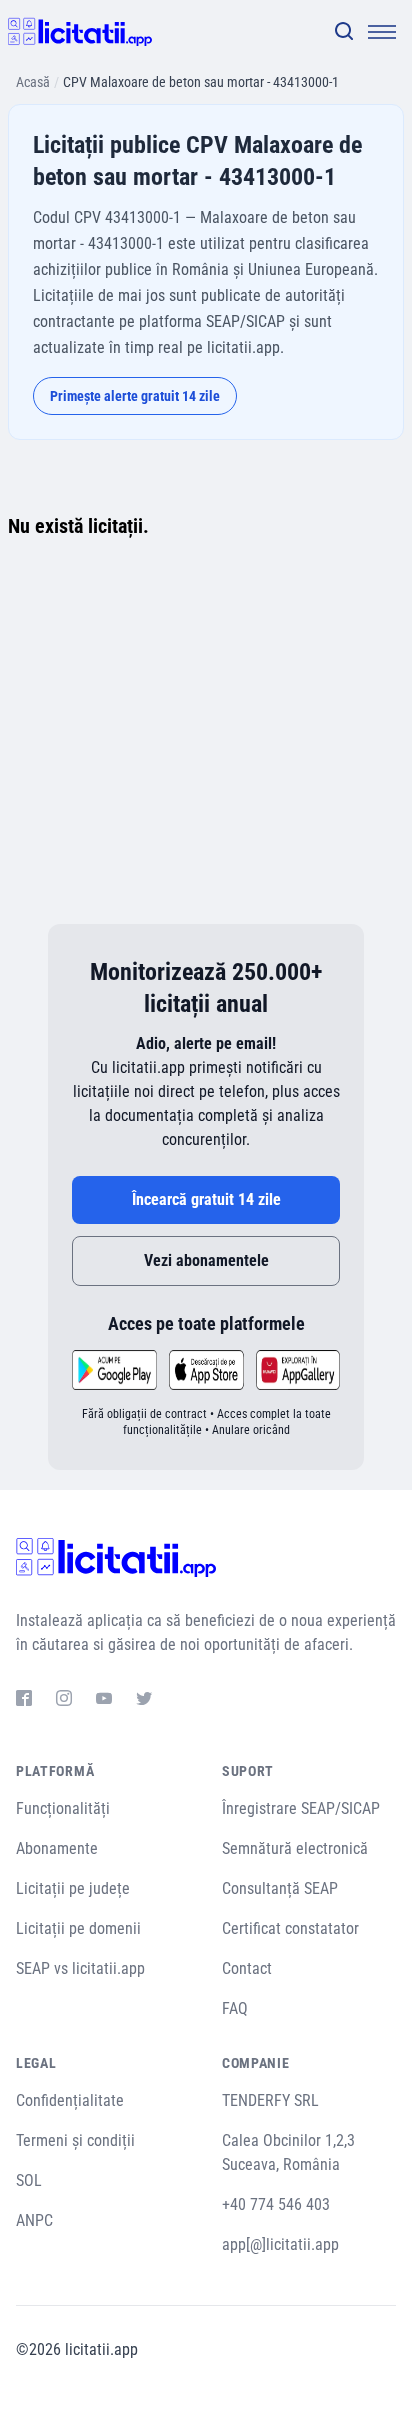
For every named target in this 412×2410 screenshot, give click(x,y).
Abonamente (57, 1848)
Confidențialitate (70, 2100)
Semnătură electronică (295, 1848)
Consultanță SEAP (280, 1888)
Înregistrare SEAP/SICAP (301, 1808)
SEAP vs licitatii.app (80, 1968)
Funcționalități (63, 1808)
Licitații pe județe (73, 1888)
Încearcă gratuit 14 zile (206, 1199)
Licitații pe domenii (78, 1928)
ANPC (34, 2220)
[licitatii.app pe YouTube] (104, 1701)
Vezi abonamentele (206, 1260)
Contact (247, 1968)
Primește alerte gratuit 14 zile (135, 396)
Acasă (33, 82)
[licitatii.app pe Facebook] (24, 1701)
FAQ (235, 2008)
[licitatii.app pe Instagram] (64, 1701)
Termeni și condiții (75, 2140)
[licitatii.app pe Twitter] (144, 1701)
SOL (29, 2180)
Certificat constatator (290, 1928)
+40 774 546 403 (276, 2204)
